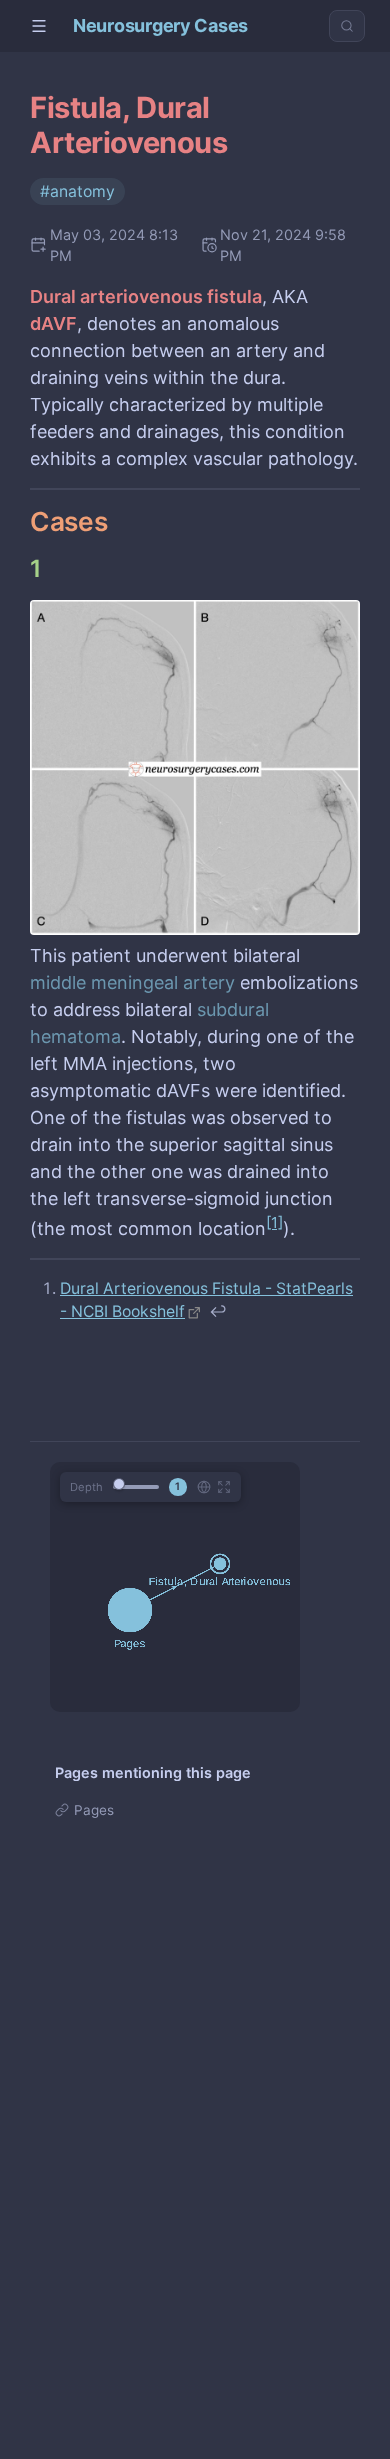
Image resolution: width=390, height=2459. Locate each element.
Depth (86, 1487)
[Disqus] (195, 2173)
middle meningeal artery (132, 982)
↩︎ (218, 1311)
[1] (274, 1222)
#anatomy (77, 191)
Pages (94, 1810)
